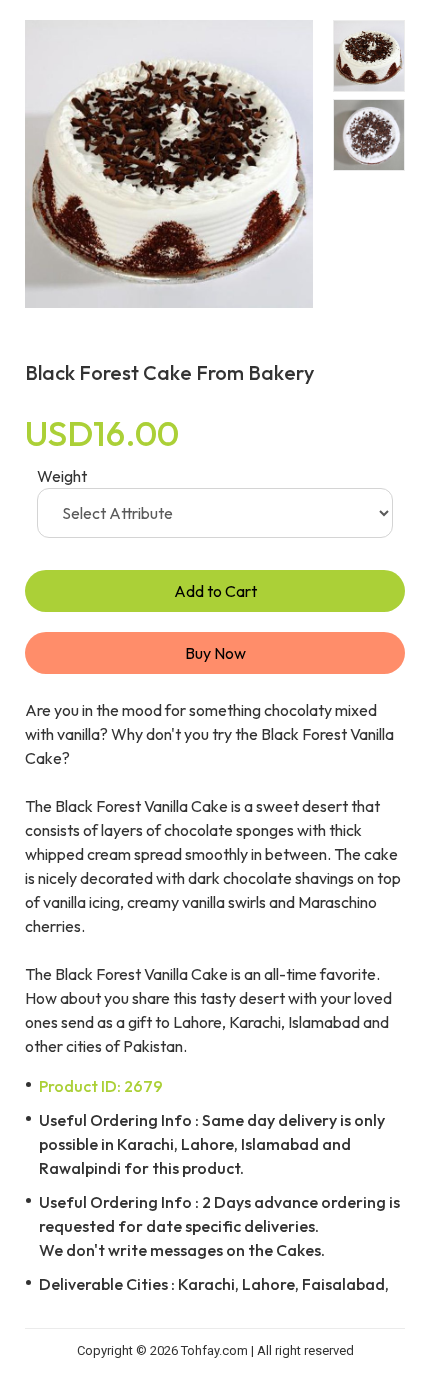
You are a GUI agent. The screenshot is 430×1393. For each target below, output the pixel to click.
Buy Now (215, 653)
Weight (62, 476)
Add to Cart (215, 591)
